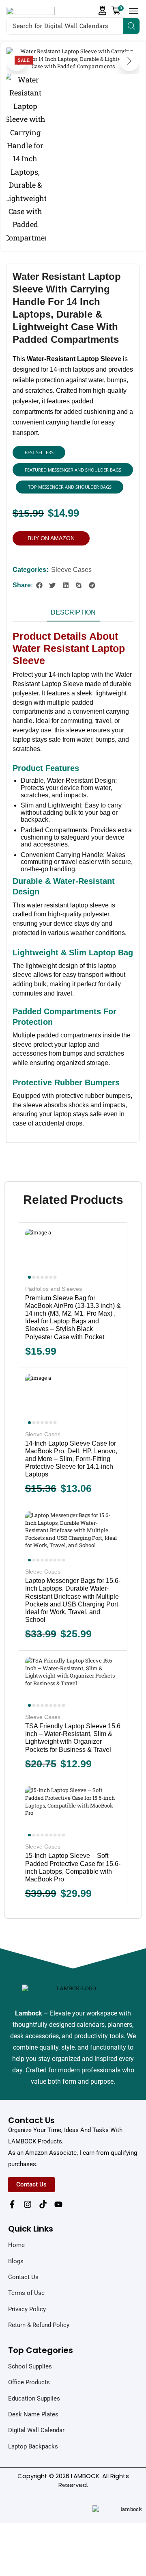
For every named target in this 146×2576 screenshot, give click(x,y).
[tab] (73, 615)
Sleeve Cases (71, 570)
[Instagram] (28, 2204)
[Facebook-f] (12, 2204)
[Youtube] (58, 2204)
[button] (103, 11)
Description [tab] (73, 612)
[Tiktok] (43, 2204)
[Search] (131, 26)
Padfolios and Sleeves (54, 1289)
